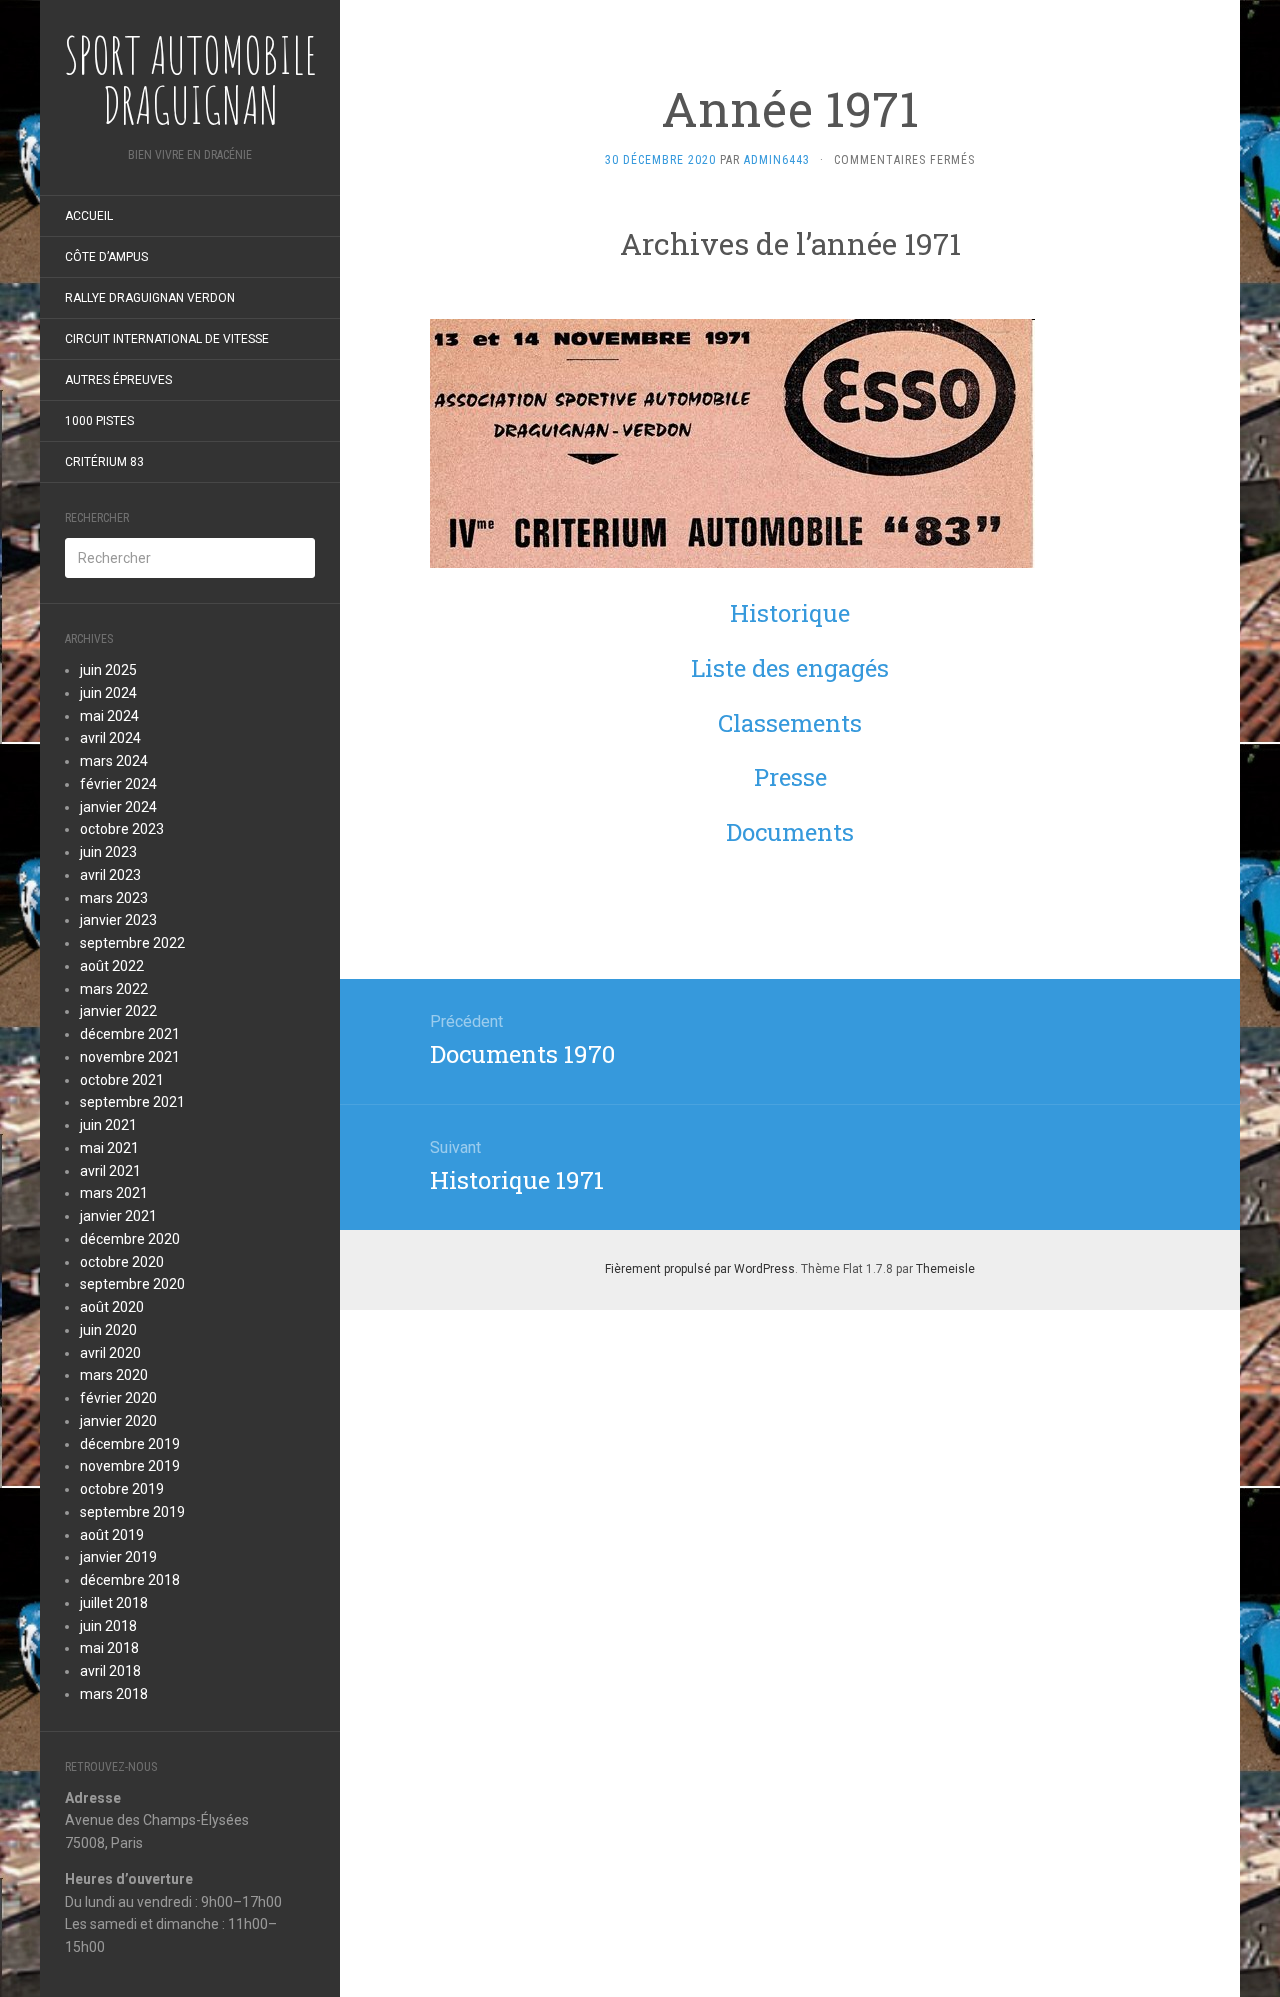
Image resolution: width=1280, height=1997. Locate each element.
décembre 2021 (130, 1034)
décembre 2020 (130, 1239)
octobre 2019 (122, 1489)
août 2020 (112, 1307)
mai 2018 (109, 1648)
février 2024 (118, 784)
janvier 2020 (118, 1421)
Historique (790, 613)
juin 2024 (108, 693)
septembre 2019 (132, 1512)
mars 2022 (114, 989)
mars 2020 (114, 1375)
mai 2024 (109, 716)
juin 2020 (108, 1330)
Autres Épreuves (118, 380)
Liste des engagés (790, 668)
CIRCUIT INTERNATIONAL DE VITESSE (167, 339)
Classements (790, 723)
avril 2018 (110, 1671)
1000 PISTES (99, 421)
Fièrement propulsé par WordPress (700, 1269)
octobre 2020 (122, 1262)
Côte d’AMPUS (106, 257)
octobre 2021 (122, 1080)
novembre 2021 (130, 1057)
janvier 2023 (118, 920)
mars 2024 (114, 761)
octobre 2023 (122, 829)
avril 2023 (110, 875)
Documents (790, 832)
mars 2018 (114, 1694)
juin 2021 (108, 1125)
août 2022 (112, 966)
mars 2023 (114, 898)
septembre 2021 (132, 1102)
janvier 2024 (118, 807)
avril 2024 (110, 738)
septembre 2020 (132, 1284)
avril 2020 (110, 1353)
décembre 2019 (130, 1444)
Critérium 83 (104, 462)
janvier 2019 (118, 1557)
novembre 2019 (130, 1466)
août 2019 (112, 1535)
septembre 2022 (132, 943)
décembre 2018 (130, 1580)
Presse (790, 777)
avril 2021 (110, 1171)
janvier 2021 (118, 1216)
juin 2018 (108, 1626)
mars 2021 (114, 1193)
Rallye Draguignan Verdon (150, 298)
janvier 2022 (118, 1011)
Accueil (89, 216)
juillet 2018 (114, 1603)
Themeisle (945, 1269)
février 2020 (118, 1398)
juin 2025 (108, 670)
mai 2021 (109, 1148)
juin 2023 (108, 852)
